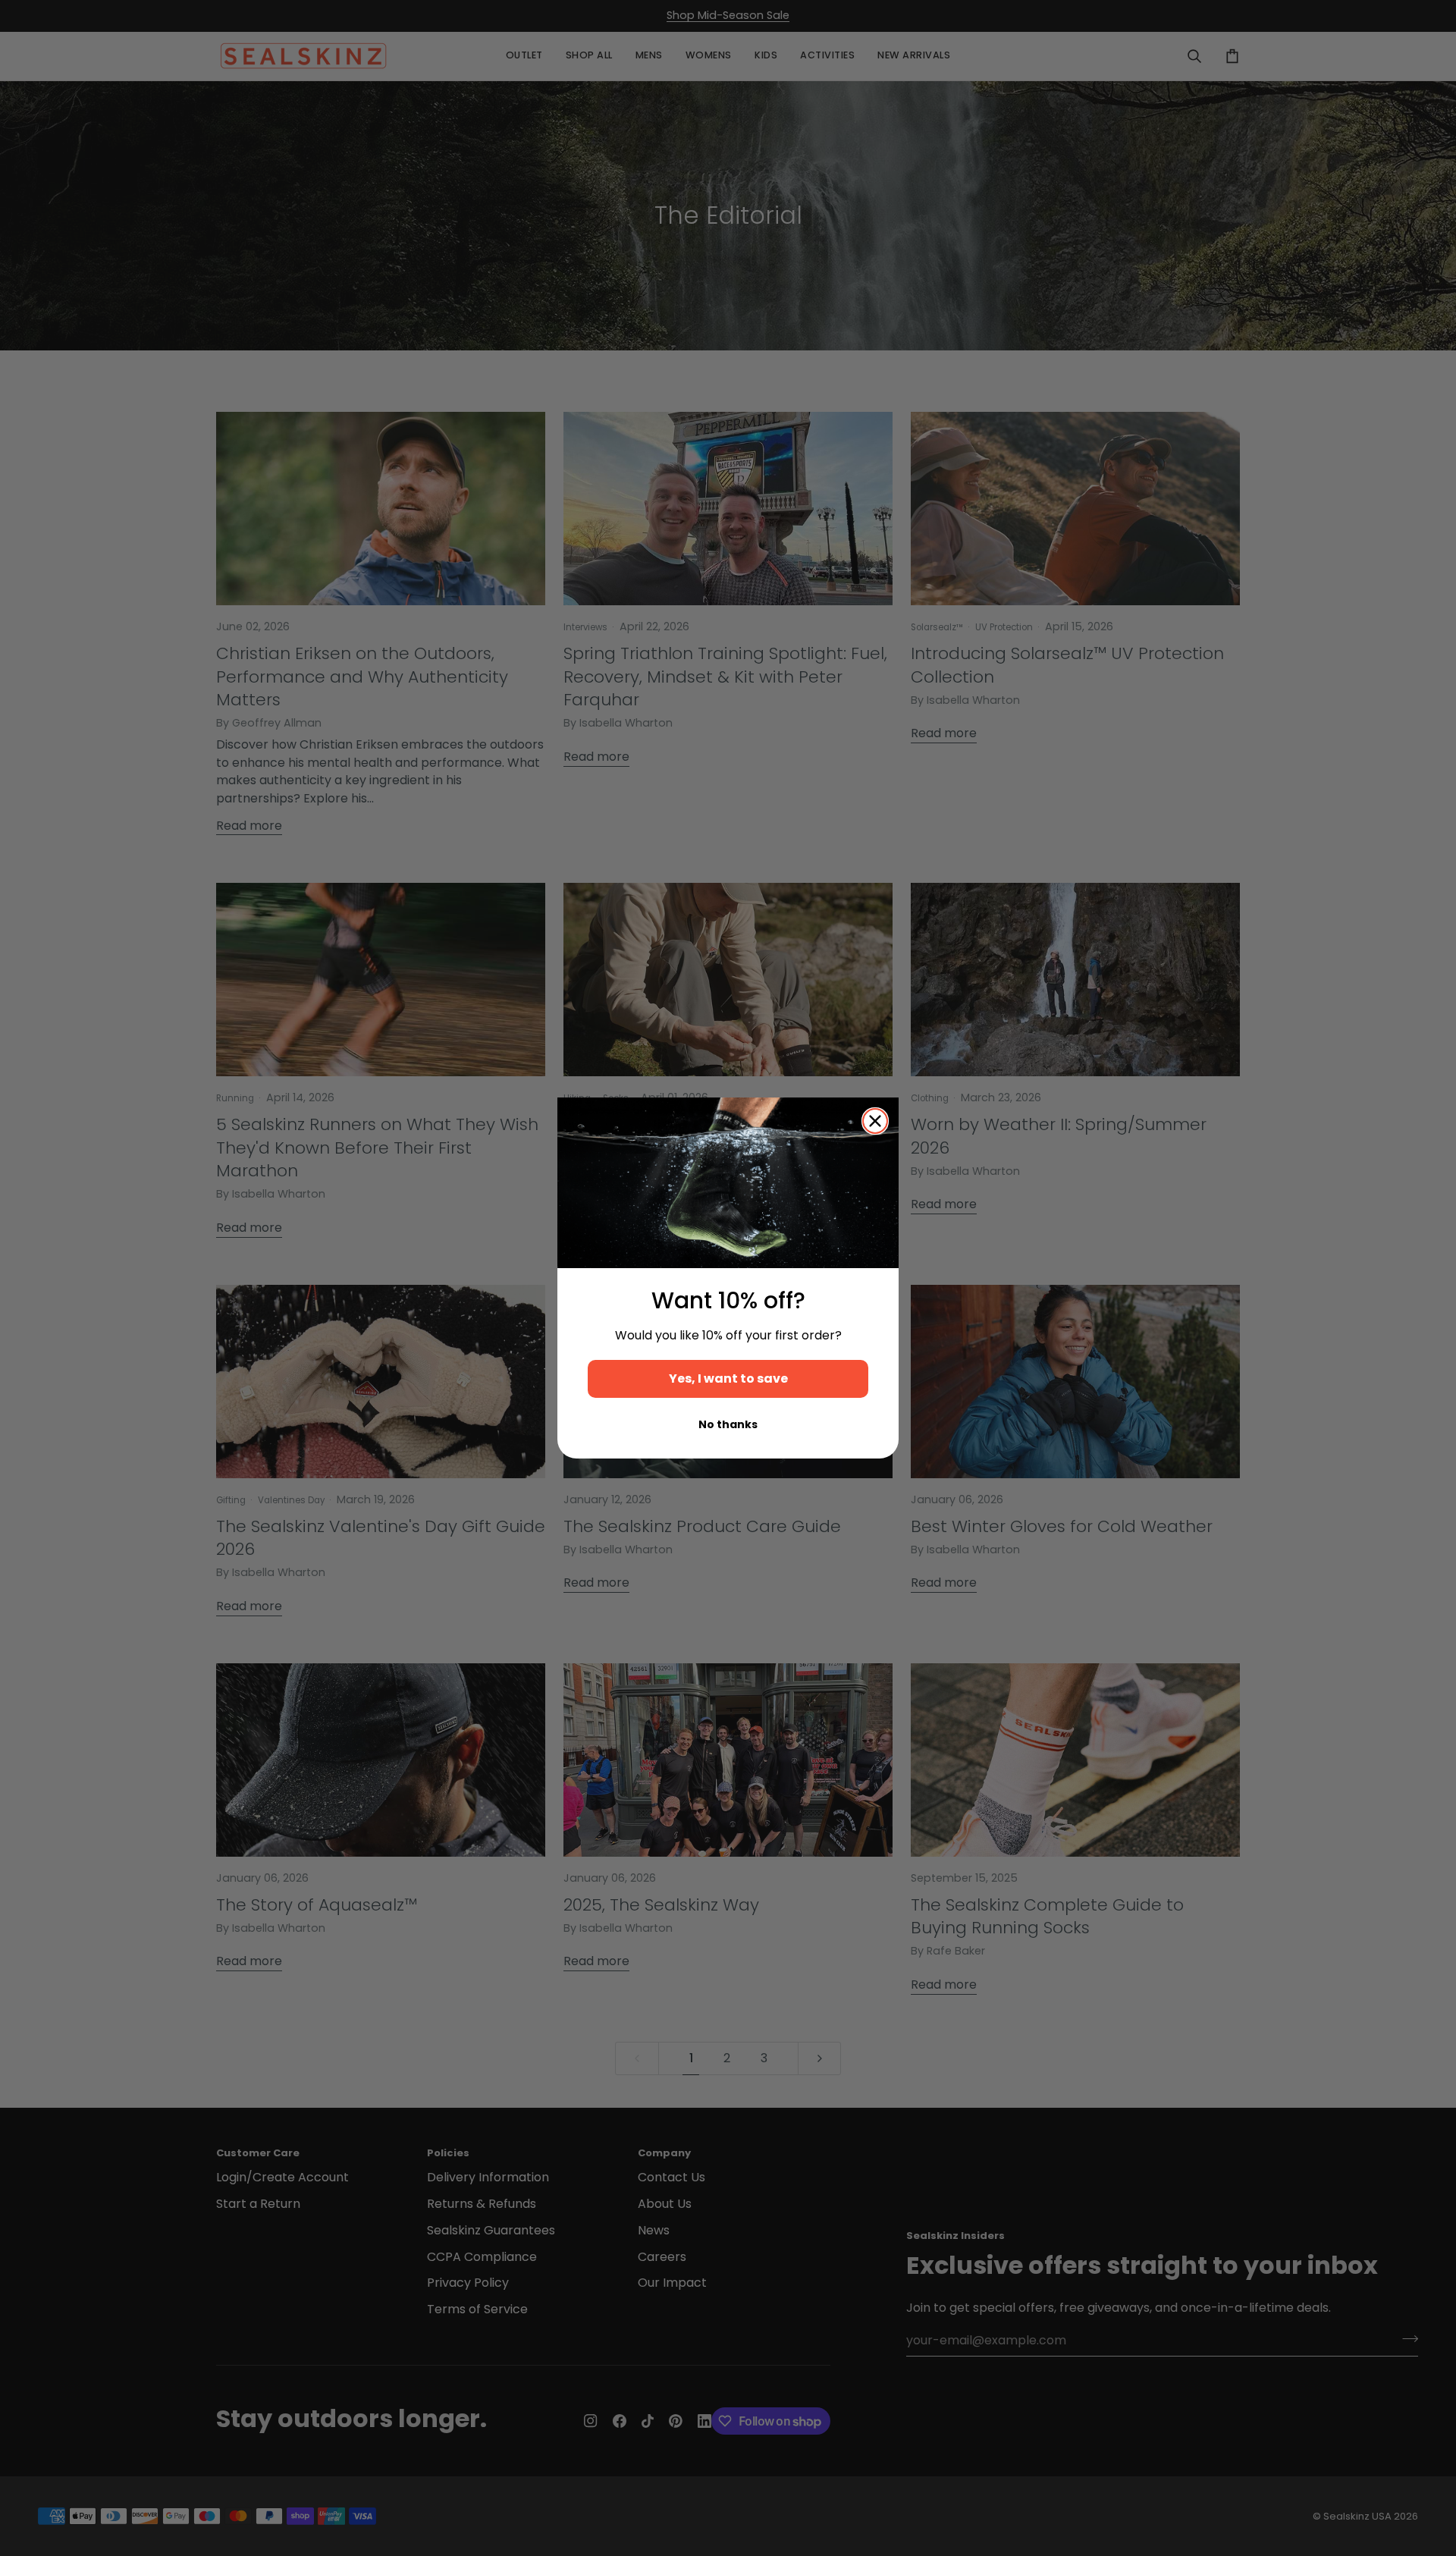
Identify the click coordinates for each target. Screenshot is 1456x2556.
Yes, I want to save (728, 1378)
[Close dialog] (875, 1121)
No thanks (728, 1424)
